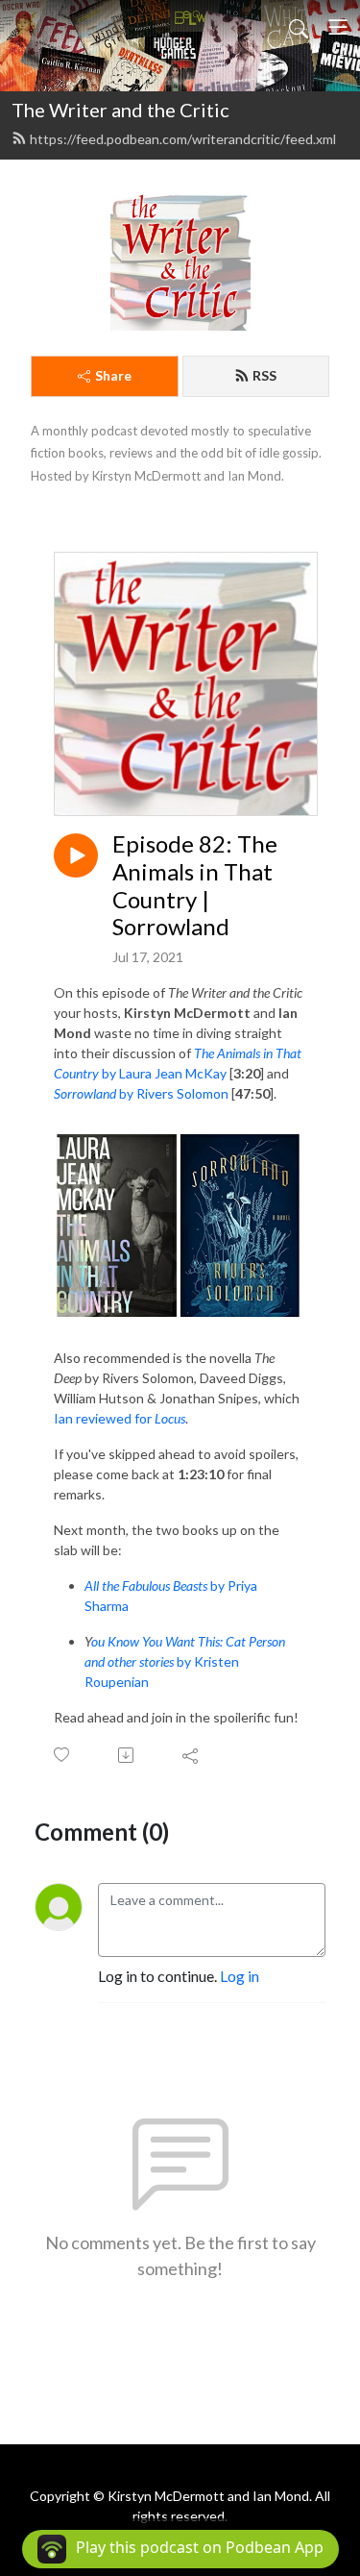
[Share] (192, 1755)
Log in (240, 1976)
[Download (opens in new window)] (127, 1755)
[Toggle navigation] (338, 27)
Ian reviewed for (120, 1418)
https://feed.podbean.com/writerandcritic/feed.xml (183, 139)
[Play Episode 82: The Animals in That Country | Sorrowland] (76, 855)
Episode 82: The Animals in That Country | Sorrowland (195, 885)
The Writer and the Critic (120, 110)
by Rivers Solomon (141, 1093)
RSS (264, 375)
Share (113, 375)
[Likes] (63, 1755)
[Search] (299, 27)
